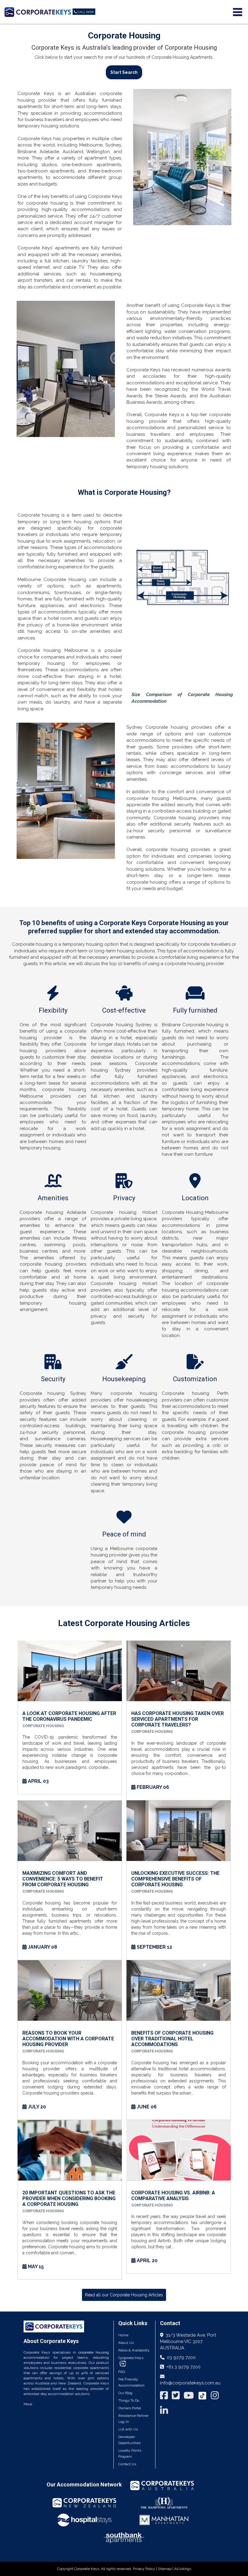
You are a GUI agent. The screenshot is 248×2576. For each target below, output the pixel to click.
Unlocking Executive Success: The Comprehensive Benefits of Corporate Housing (175, 1879)
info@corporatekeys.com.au (190, 2383)
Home (123, 2335)
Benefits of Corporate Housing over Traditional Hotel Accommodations (172, 2039)
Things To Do (129, 2400)
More (28, 2404)
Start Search (124, 72)
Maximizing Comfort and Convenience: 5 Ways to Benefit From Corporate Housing (63, 1879)
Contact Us (127, 2464)
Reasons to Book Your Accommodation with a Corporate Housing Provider (68, 2039)
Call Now (86, 12)
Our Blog (125, 2393)
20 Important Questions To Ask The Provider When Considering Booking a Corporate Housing (69, 2198)
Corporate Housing (43, 1726)
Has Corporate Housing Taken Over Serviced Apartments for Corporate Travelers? (178, 1719)
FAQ (122, 2372)
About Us (126, 2343)
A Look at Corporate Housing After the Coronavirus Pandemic (69, 1716)
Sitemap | (166, 2569)
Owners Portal (130, 2408)
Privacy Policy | (145, 2569)
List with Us (128, 2429)
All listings (183, 2569)
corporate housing (94, 2352)
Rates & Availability (134, 2350)
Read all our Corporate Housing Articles (124, 2295)
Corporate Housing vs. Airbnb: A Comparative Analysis (173, 2196)
